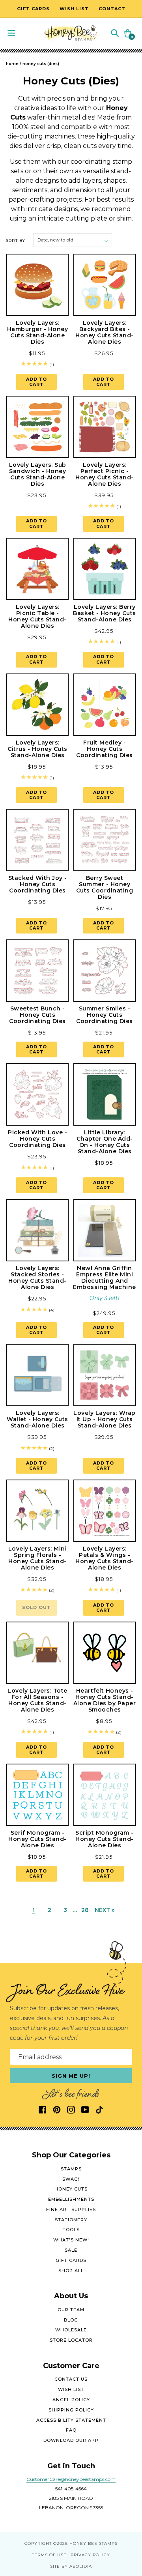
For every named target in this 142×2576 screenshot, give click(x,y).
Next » (105, 1910)
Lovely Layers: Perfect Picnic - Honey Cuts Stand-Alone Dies (105, 474)
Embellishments (71, 2199)
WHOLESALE (71, 2330)
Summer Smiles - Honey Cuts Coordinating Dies (105, 1015)
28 (85, 1910)
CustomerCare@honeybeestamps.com (71, 2479)
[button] (115, 33)
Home (12, 64)
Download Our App (71, 2440)
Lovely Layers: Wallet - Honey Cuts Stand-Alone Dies (37, 1419)
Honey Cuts (71, 2189)
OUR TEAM (71, 2310)
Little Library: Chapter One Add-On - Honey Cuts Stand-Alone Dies (105, 1142)
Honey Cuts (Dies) (41, 64)
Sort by (16, 240)
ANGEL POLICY (71, 2400)
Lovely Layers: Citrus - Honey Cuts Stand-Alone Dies (37, 749)
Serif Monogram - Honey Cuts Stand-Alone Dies (37, 1839)
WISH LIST (71, 2389)
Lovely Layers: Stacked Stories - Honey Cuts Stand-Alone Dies (37, 1278)
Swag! (71, 2179)
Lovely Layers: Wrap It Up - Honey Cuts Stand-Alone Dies (105, 1419)
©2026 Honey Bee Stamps (85, 2543)
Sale (71, 2250)
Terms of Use (49, 2555)
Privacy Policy (90, 2555)
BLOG (71, 2320)
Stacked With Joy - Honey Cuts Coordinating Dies (38, 884)
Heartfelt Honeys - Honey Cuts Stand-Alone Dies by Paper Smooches (105, 1700)
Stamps (71, 2169)
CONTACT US (71, 2379)
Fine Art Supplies (71, 2209)
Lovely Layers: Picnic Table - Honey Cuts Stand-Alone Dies (37, 616)
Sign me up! (71, 2076)
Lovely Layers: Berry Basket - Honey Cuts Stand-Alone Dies (105, 613)
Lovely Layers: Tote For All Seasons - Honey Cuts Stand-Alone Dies (37, 1700)
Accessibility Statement (71, 2420)
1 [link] (34, 1910)
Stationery (71, 2220)
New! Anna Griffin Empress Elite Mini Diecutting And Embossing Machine (105, 1278)
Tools (71, 2230)
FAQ (71, 2430)
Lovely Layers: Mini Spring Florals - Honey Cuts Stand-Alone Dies (38, 1558)
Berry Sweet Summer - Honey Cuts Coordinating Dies (105, 887)
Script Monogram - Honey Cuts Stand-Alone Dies (105, 1839)
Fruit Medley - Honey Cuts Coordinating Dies (105, 749)
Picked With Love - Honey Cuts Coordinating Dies (37, 1139)
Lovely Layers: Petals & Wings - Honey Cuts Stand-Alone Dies (105, 1558)
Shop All (71, 2271)
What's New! (71, 2240)
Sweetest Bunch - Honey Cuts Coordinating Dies (37, 1015)
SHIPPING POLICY (71, 2410)
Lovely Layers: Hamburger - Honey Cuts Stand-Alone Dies (38, 332)
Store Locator (71, 2340)
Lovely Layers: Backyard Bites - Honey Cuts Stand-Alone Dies (105, 332)
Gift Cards (71, 2260)
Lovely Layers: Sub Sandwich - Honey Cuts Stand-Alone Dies (38, 474)
